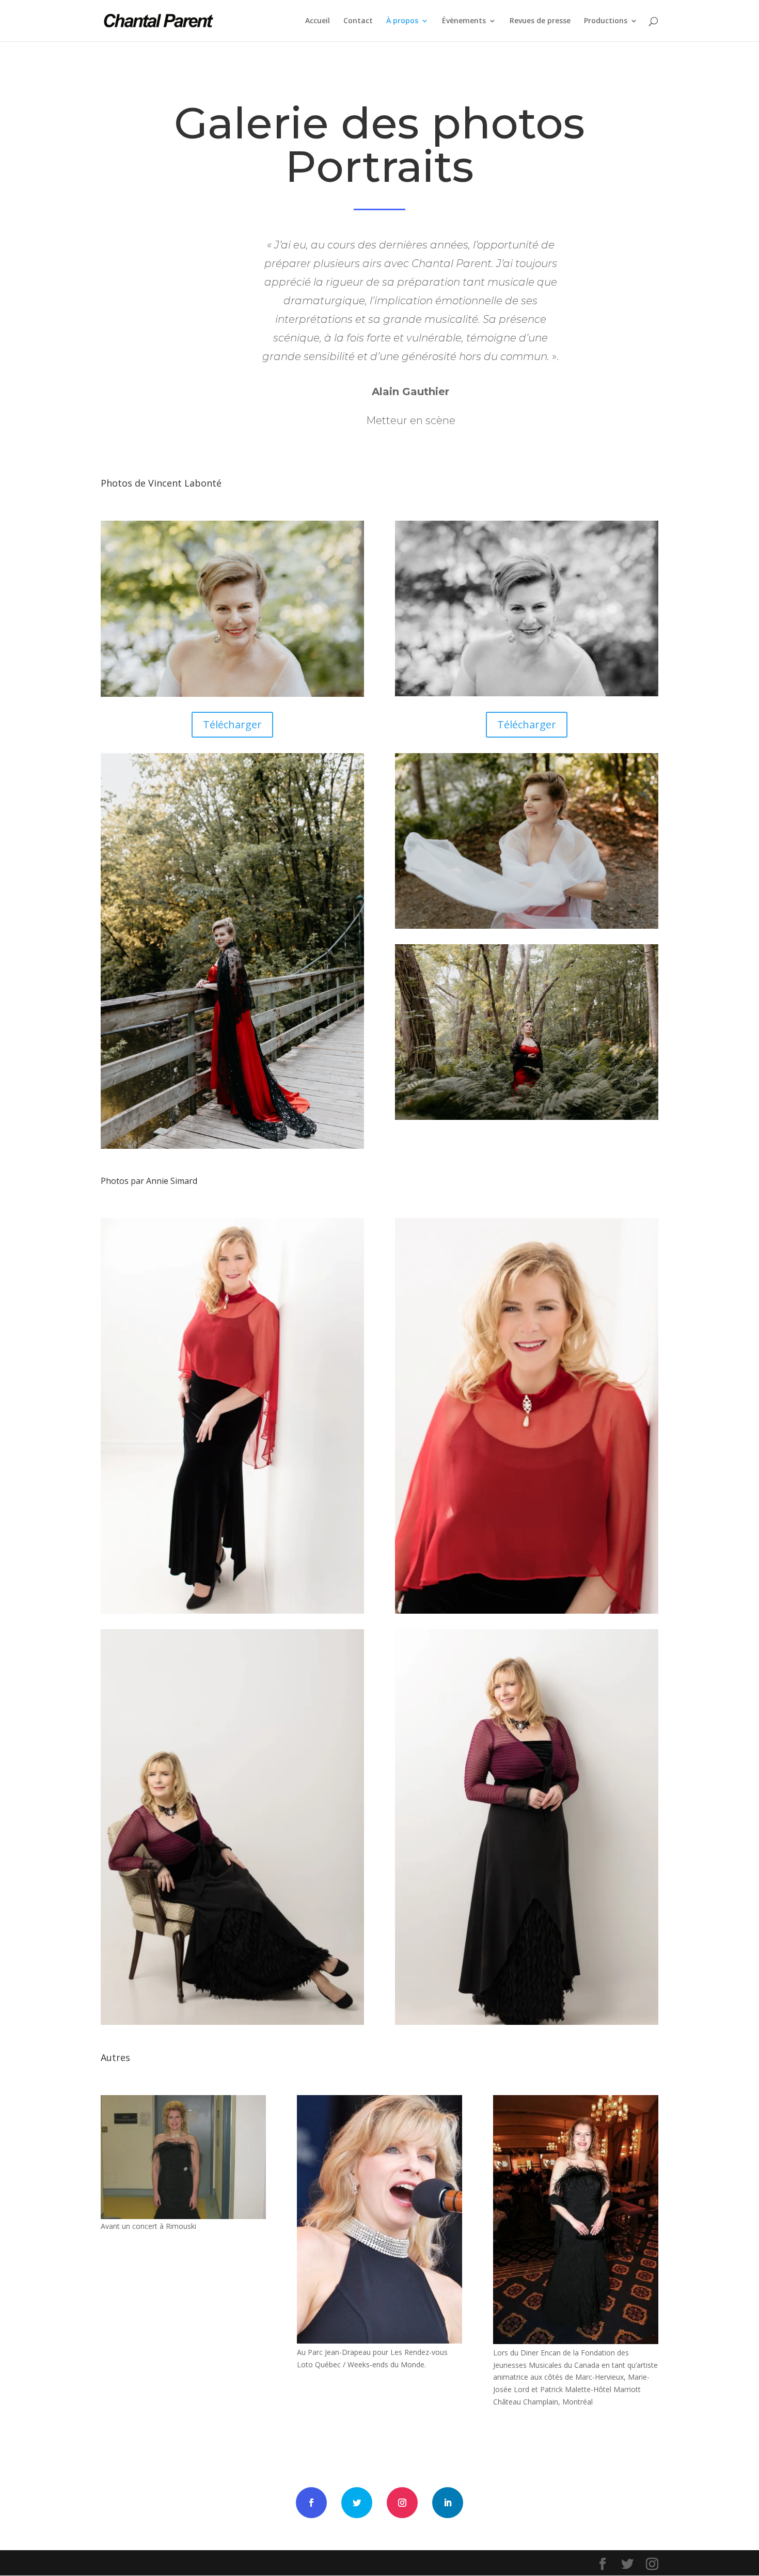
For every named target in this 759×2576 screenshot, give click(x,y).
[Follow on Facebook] (311, 2503)
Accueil (318, 21)
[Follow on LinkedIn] (448, 2503)
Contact (358, 21)
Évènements (464, 21)
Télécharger (232, 724)
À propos (402, 21)
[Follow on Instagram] (402, 2503)
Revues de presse (540, 21)
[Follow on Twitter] (357, 2503)
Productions (606, 21)
